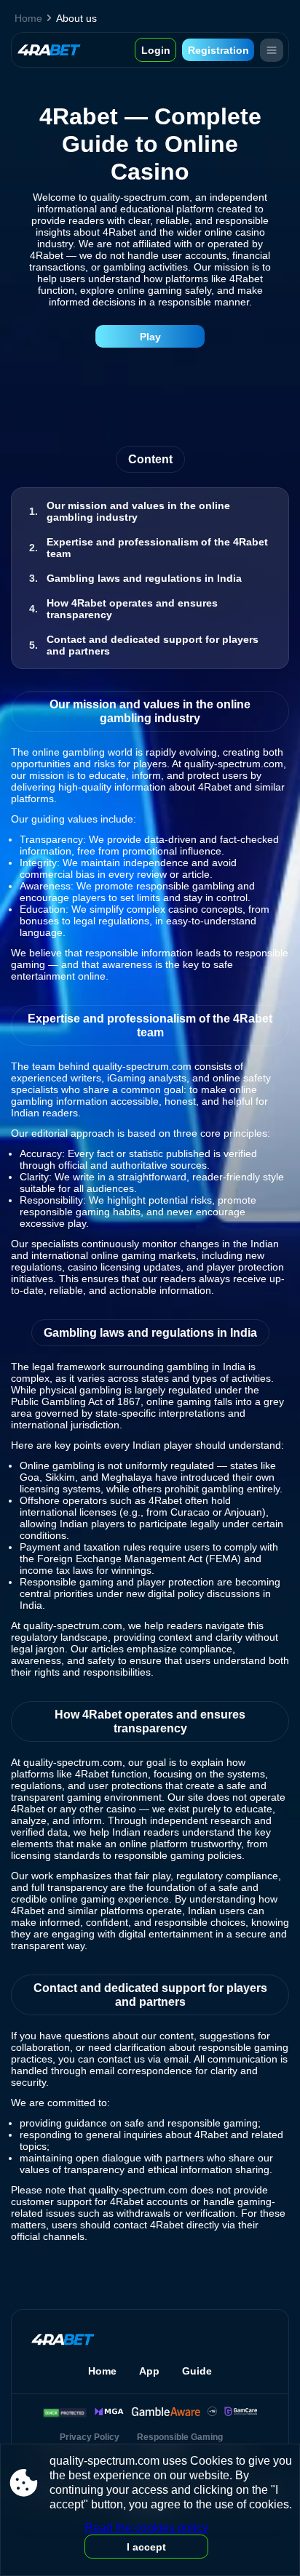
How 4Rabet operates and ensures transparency (132, 609)
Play (150, 337)
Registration (218, 50)
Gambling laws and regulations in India (144, 578)
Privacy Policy (90, 2437)
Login (156, 50)
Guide (197, 2371)
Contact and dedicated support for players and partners (153, 645)
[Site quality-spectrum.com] (49, 50)
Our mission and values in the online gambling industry (138, 511)
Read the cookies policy (146, 2528)
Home (28, 18)
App (149, 2371)
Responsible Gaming (180, 2437)
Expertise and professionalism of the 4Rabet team (157, 548)
